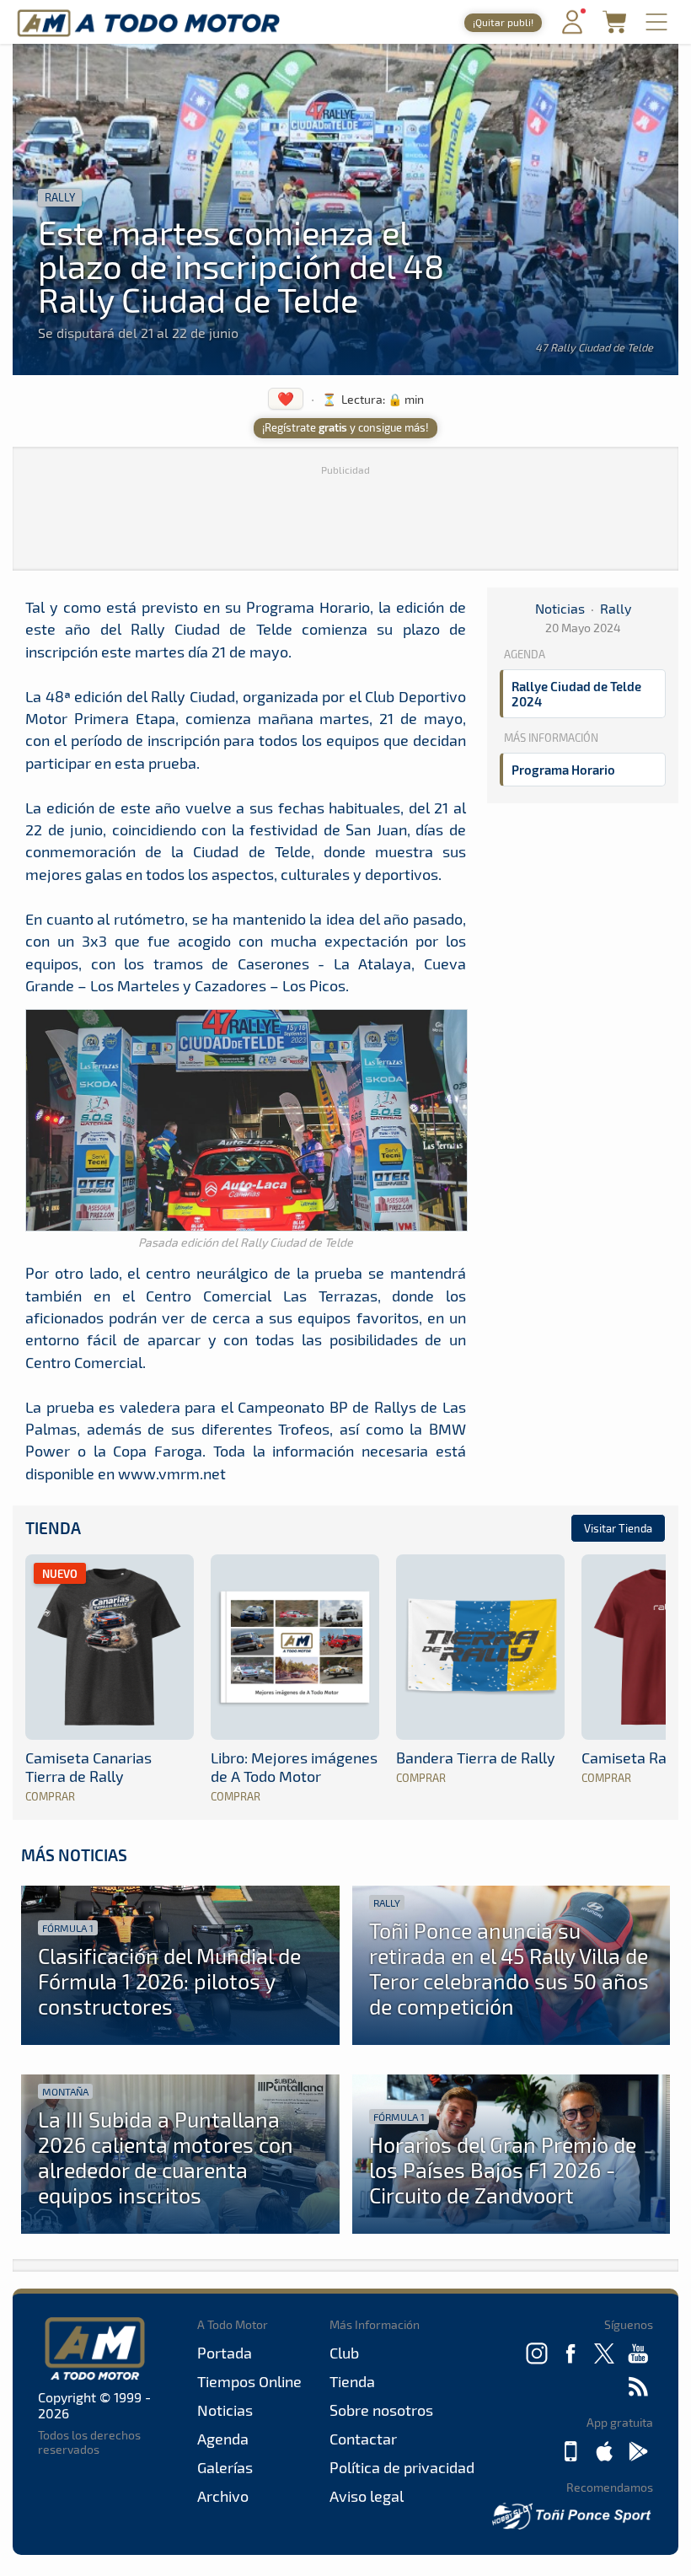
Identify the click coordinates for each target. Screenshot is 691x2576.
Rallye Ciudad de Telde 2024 (576, 694)
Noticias (560, 608)
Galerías (225, 2467)
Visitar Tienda (618, 1528)
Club (344, 2353)
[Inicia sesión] (572, 30)
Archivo (223, 2496)
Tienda (53, 1528)
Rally (60, 197)
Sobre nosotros (381, 2410)
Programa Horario (563, 770)
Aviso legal (367, 2496)
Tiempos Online (249, 2381)
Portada (225, 2353)
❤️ (286, 398)
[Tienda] (614, 28)
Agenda (223, 2439)
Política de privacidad (402, 2467)
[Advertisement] (345, 516)
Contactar (363, 2439)
